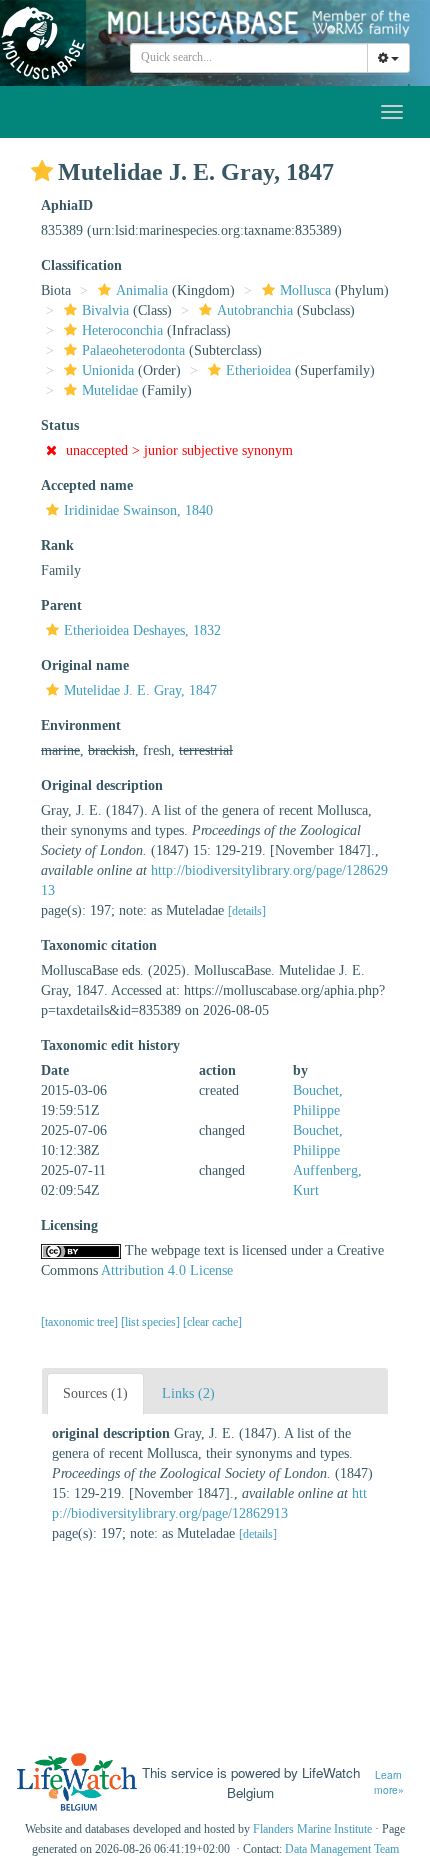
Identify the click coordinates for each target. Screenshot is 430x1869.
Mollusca (305, 290)
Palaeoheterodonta (133, 350)
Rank (57, 545)
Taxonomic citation (99, 945)
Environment (81, 725)
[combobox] (249, 58)
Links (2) (188, 1393)
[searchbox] (249, 58)
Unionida (108, 370)
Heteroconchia (122, 330)
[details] (247, 911)
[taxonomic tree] (81, 1322)
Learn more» (389, 1782)
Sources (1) (95, 1393)
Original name (85, 665)
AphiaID (67, 205)
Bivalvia (105, 310)
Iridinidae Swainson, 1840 (138, 510)
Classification (81, 265)
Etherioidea (258, 370)
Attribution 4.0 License (167, 1270)
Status (60, 425)
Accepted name (87, 485)
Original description (102, 785)
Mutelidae (110, 390)
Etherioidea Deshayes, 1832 (142, 630)
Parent (61, 605)
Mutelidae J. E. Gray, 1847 (140, 690)
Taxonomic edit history (110, 1045)
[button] (42, 171)
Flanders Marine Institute (312, 1829)
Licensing (69, 1225)
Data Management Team (342, 1849)
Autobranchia (255, 310)
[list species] (152, 1322)
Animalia (142, 290)
